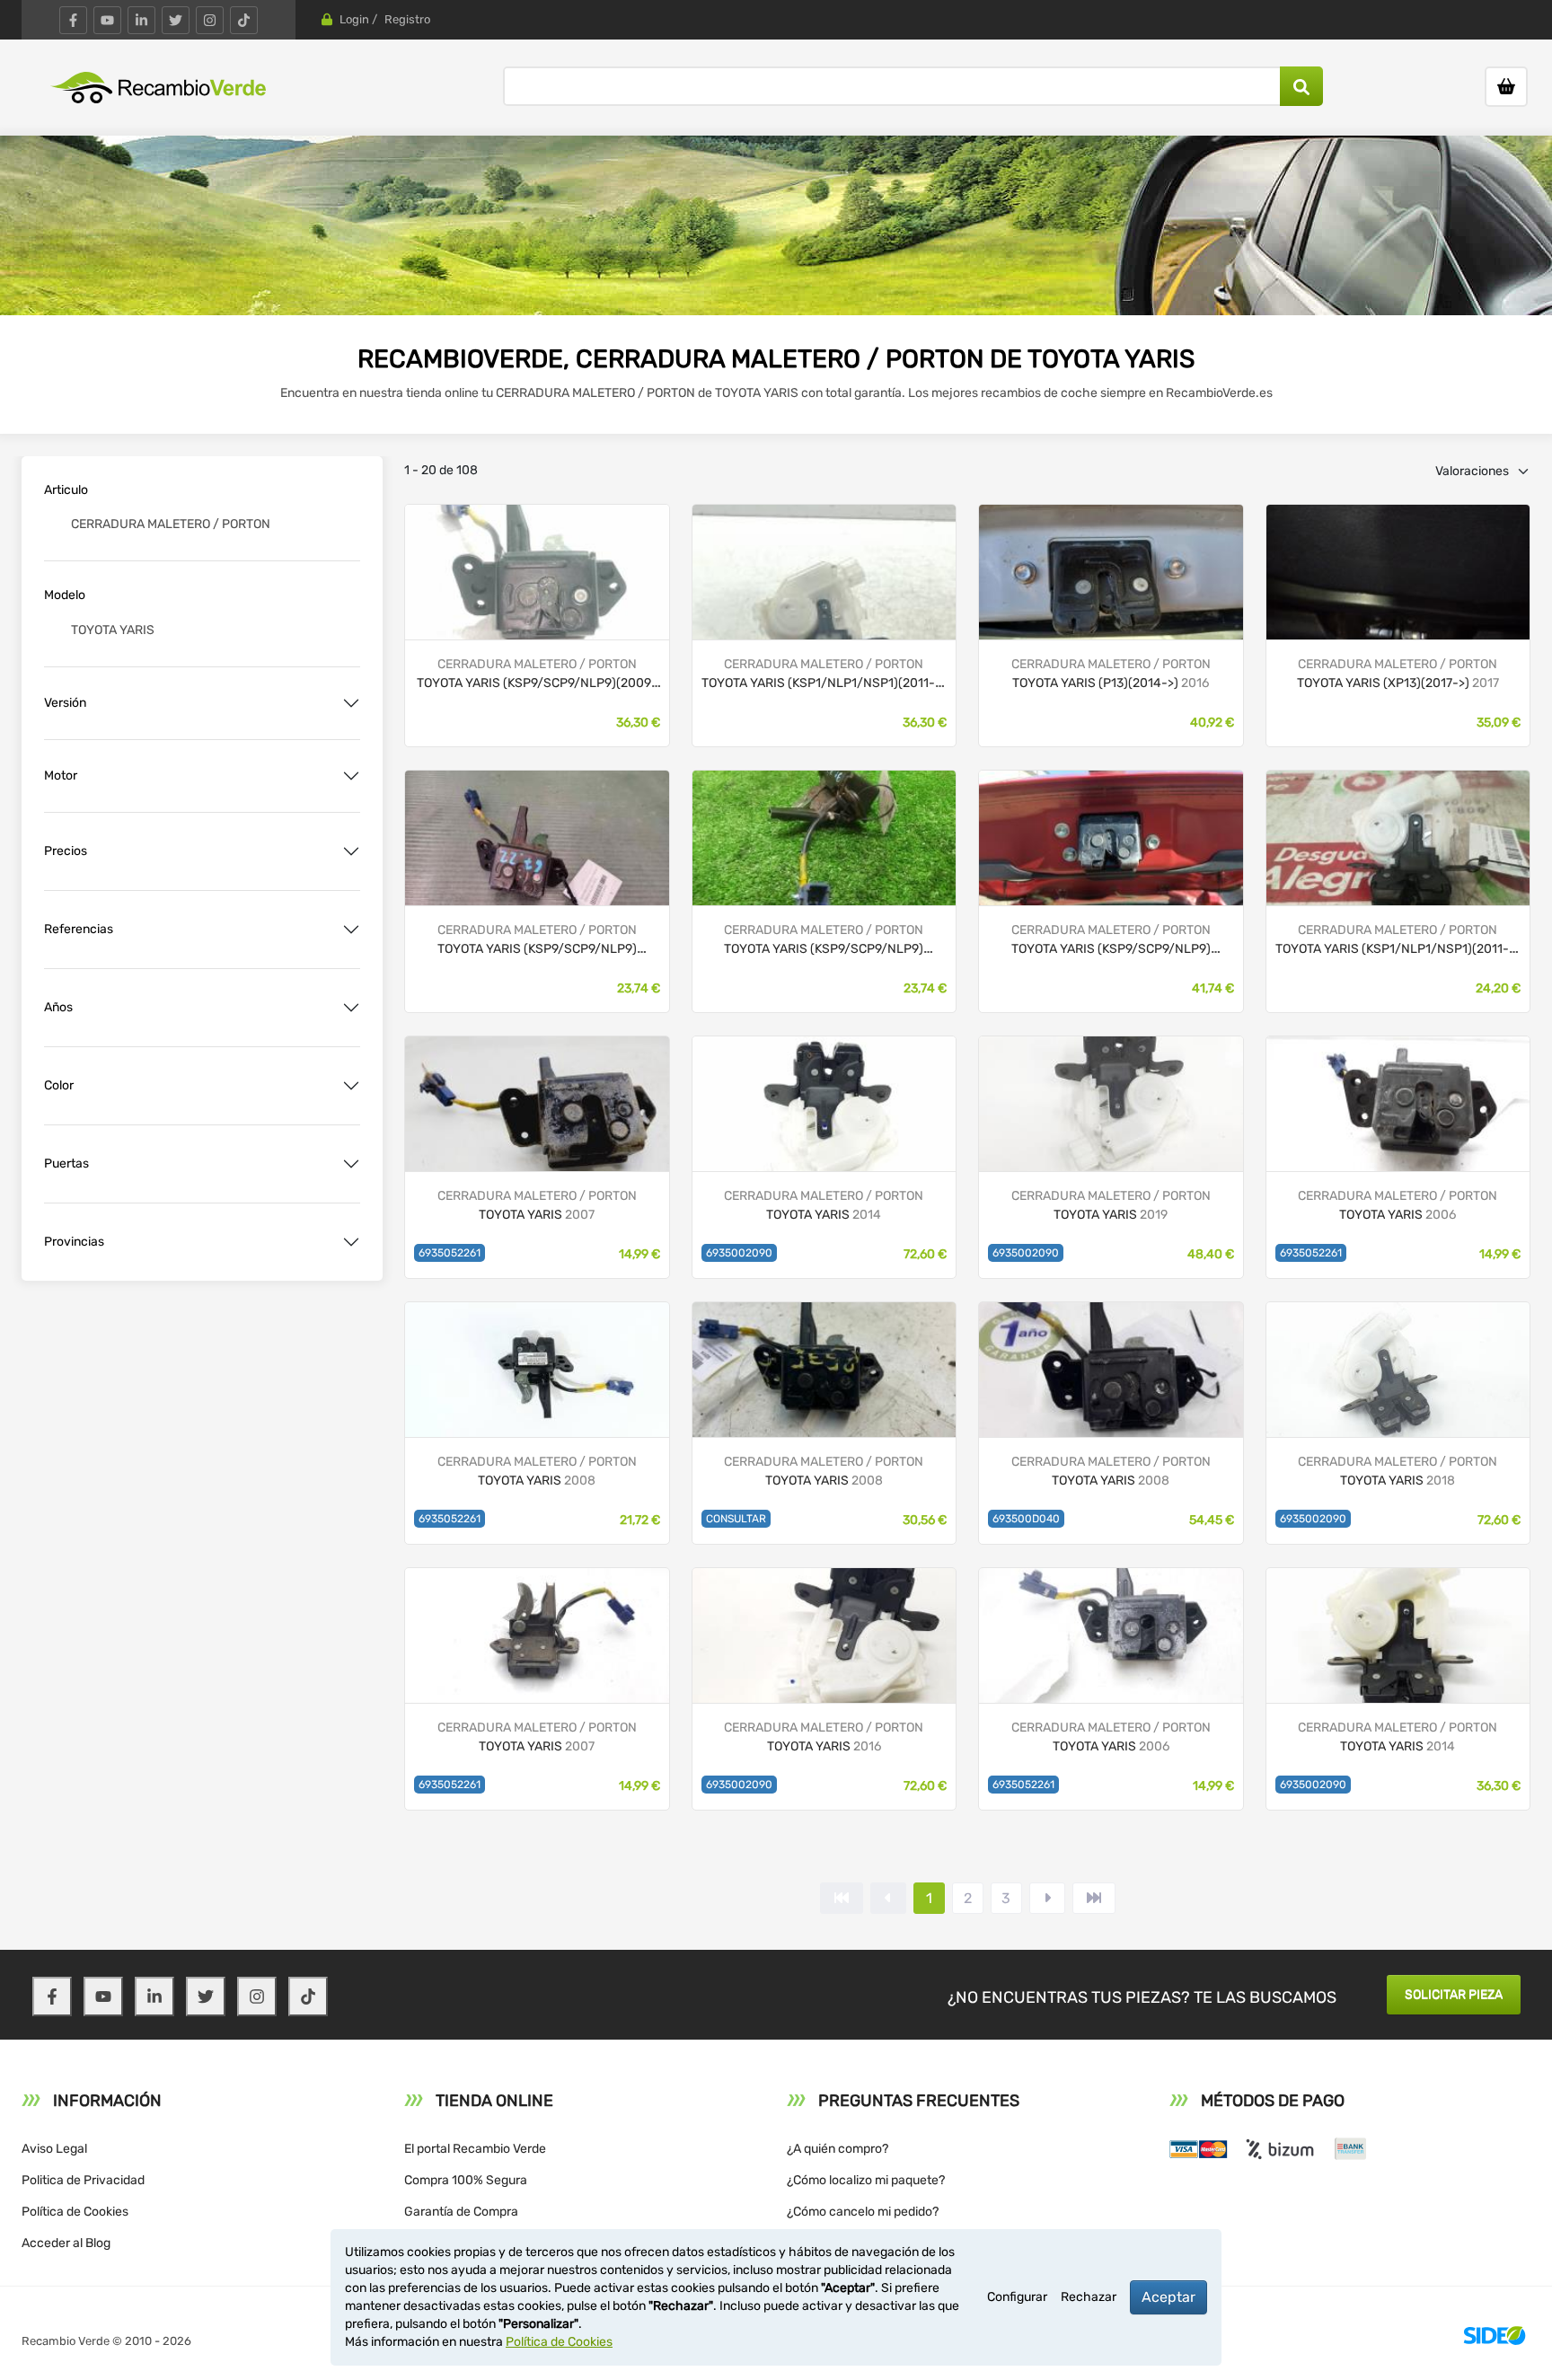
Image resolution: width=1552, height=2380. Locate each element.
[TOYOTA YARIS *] (1398, 571)
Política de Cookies (75, 2212)
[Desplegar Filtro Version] (351, 703)
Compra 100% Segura (466, 2180)
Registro (407, 19)
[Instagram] (210, 20)
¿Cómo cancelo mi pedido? (863, 2212)
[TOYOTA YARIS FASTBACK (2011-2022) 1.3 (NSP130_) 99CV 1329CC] (1398, 1634)
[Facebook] (73, 20)
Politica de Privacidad (83, 2180)
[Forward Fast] (1094, 1898)
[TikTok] (244, 20)
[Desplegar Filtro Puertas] (351, 1164)
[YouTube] (107, 20)
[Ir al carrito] (1506, 87)
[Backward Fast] (842, 1898)
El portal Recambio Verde (475, 2149)
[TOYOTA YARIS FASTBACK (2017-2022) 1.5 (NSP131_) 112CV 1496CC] (1111, 1102)
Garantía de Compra (461, 2212)
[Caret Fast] (888, 1898)
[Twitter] (176, 20)
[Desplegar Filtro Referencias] (351, 930)
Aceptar (1168, 2297)
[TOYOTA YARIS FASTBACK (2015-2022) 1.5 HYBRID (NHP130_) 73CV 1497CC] (824, 1634)
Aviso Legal (54, 2149)
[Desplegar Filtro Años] (351, 1008)
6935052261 (450, 1253)
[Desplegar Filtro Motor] (351, 776)
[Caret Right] (1047, 1898)
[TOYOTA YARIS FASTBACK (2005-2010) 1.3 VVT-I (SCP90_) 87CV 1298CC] (537, 1368)
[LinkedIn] (141, 20)
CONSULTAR (736, 1519)
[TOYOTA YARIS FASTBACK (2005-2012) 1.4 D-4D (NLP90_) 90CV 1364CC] (537, 1102)
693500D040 (1026, 1519)
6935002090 (739, 1253)
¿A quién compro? (838, 2149)
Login (354, 19)
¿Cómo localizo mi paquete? (866, 2180)
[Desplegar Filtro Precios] (351, 851)
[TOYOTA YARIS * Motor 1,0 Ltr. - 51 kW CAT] (537, 571)
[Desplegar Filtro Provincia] (351, 1242)
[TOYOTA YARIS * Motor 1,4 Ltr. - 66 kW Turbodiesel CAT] (824, 571)
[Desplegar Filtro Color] (351, 1086)
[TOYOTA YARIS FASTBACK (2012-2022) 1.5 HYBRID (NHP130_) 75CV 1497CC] (824, 1102)
